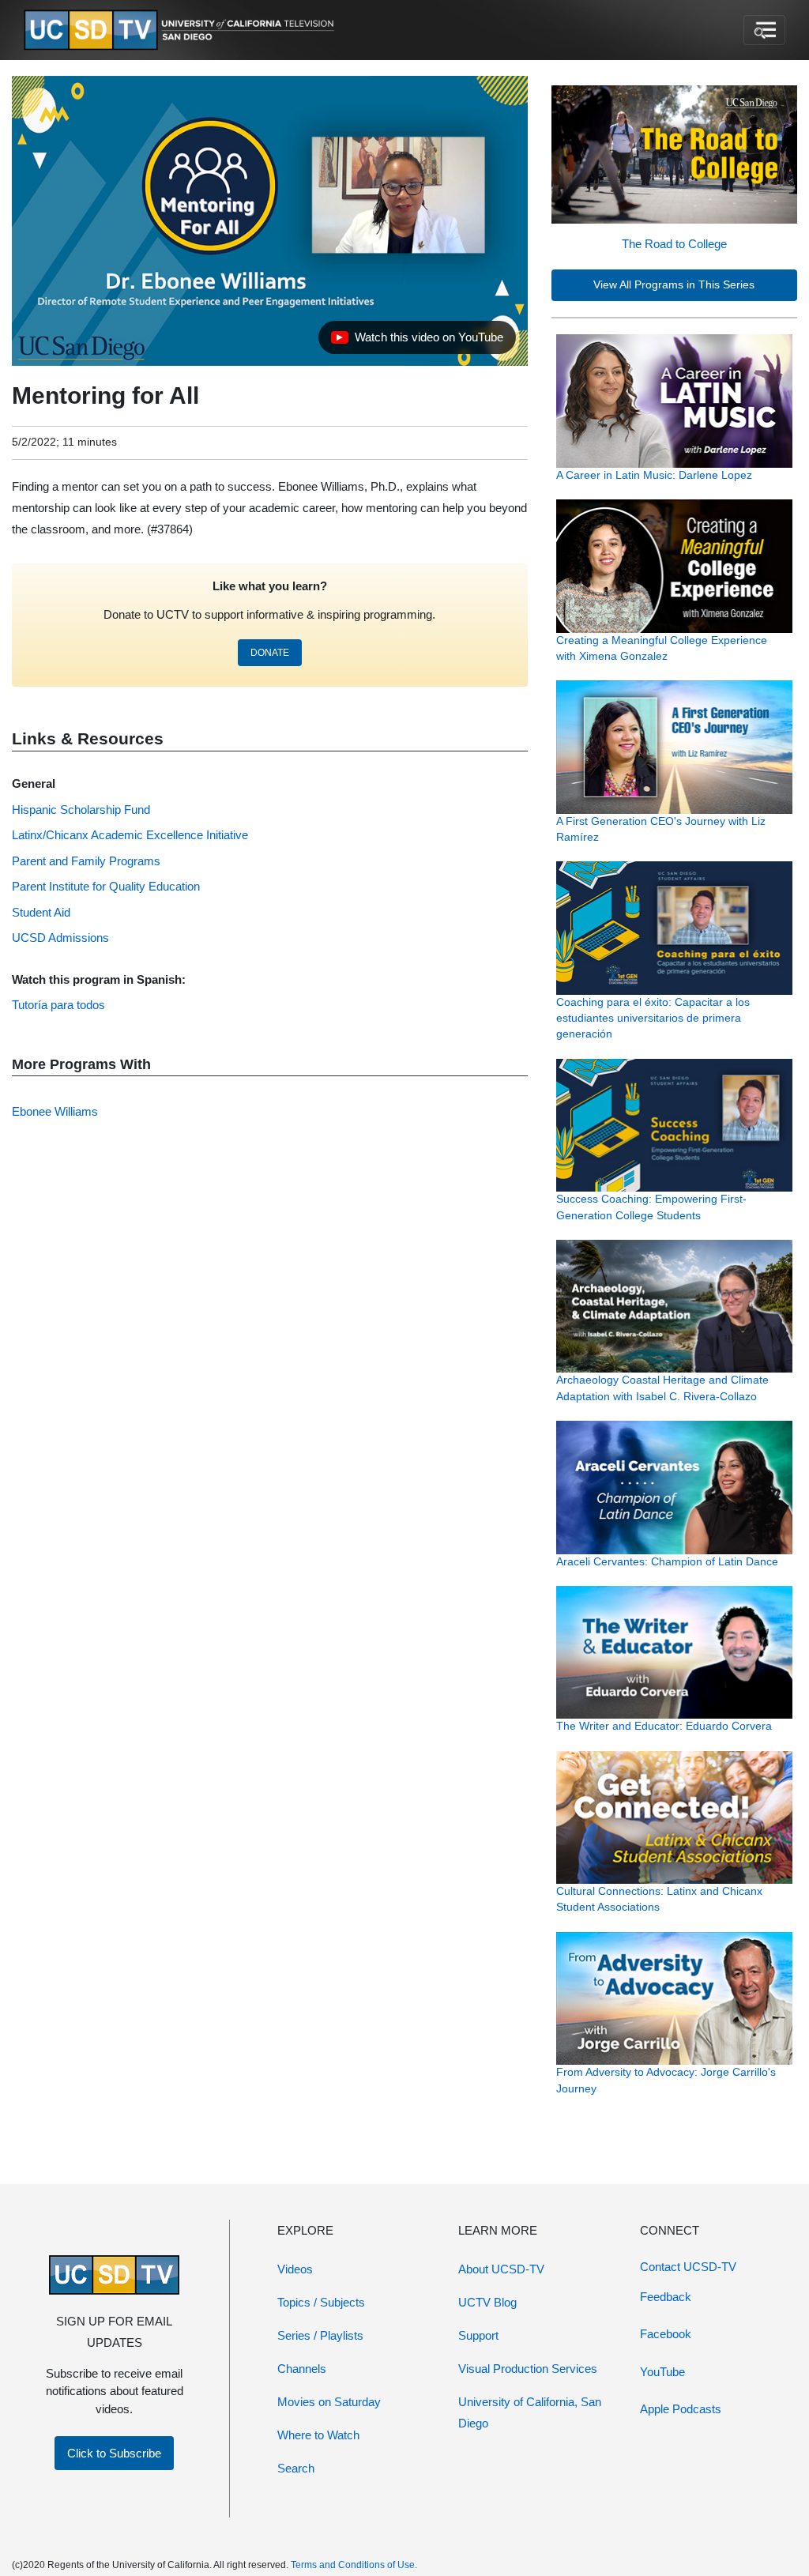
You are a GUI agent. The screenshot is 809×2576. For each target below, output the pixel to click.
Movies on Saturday (329, 2402)
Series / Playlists (320, 2335)
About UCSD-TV (501, 2269)
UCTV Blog (487, 2302)
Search (296, 2468)
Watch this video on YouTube (417, 341)
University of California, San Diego (530, 2412)
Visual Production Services (528, 2369)
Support (478, 2335)
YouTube (662, 2372)
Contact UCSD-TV (688, 2267)
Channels (302, 2369)
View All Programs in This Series (674, 285)
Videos (295, 2269)
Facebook (666, 2334)
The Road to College (674, 244)
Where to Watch (318, 2435)
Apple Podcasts (681, 2409)
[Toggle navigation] (764, 30)
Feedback (666, 2297)
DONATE (270, 653)
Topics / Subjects (321, 2302)
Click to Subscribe (114, 2453)
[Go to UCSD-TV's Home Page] (182, 30)
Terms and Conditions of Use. (354, 2565)
